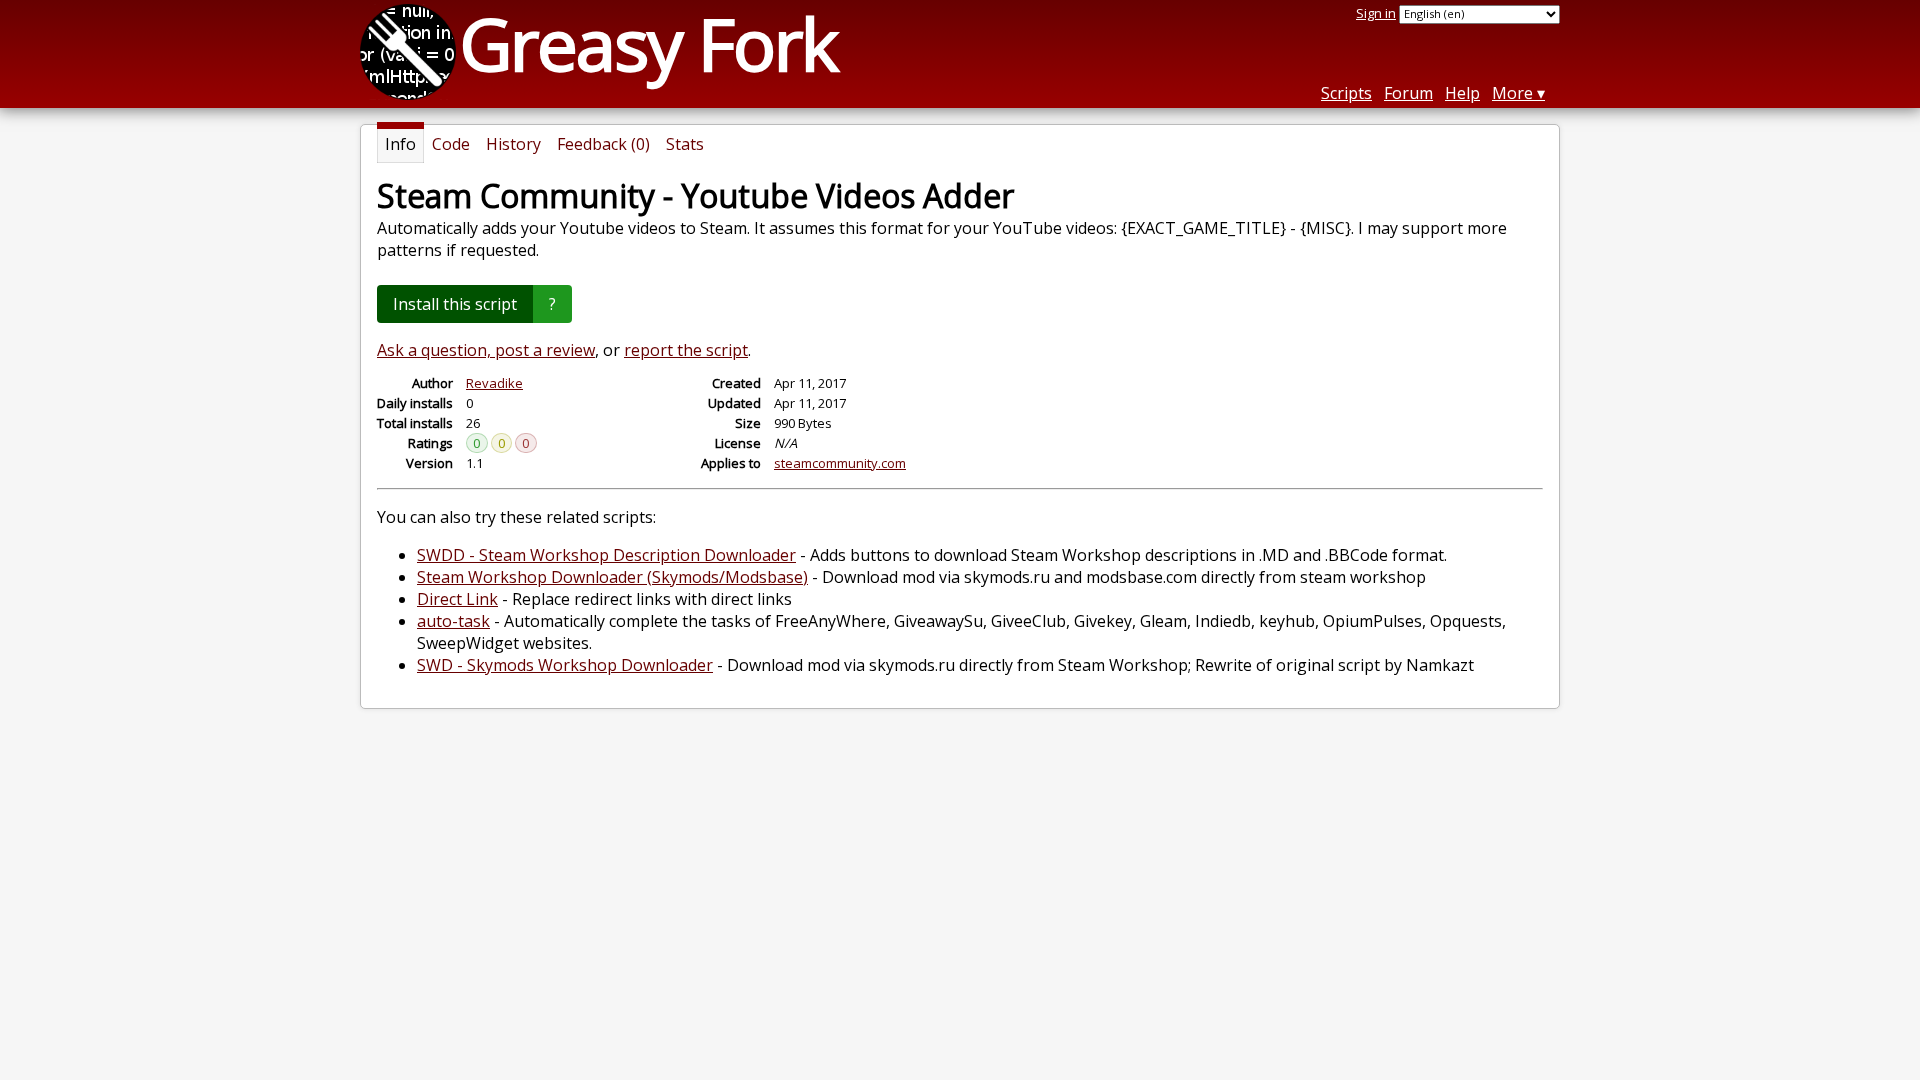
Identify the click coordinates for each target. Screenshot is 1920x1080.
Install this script (455, 304)
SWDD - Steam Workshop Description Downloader (606, 555)
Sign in (1376, 13)
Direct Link (457, 599)
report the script (686, 350)
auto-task (453, 621)
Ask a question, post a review (486, 350)
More (1512, 93)
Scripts (1346, 93)
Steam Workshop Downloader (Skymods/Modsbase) (612, 577)
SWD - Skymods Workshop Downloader (565, 665)
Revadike (494, 383)
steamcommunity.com (840, 463)
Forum (1408, 93)
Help (1462, 93)
